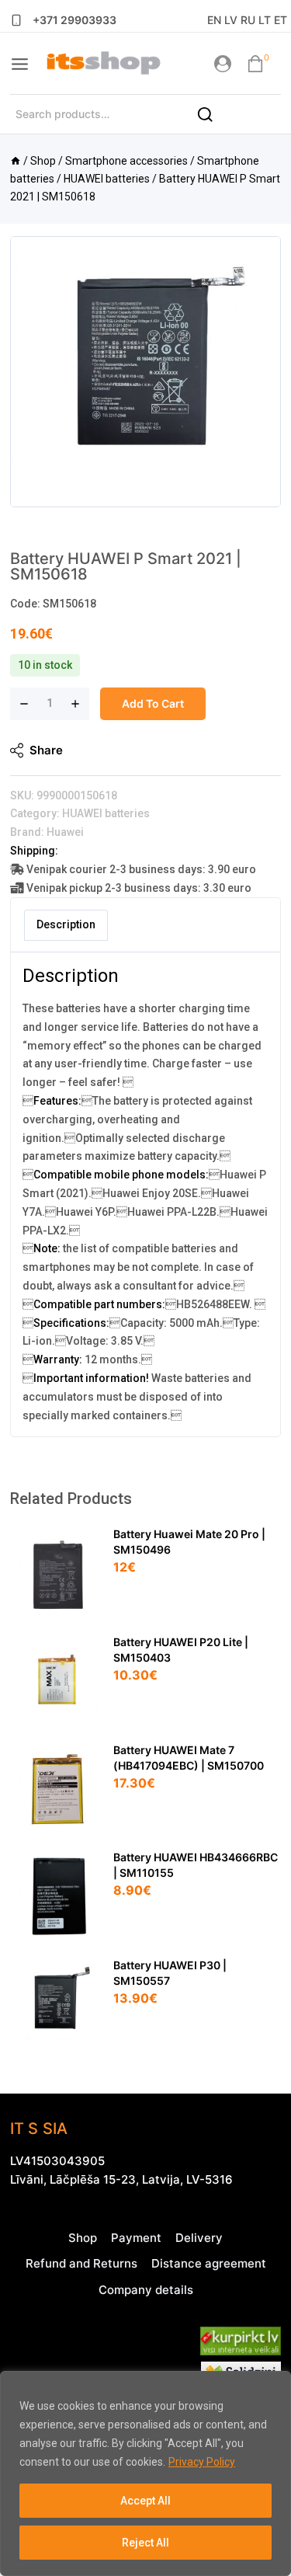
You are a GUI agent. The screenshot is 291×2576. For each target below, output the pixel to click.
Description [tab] (66, 924)
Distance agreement (209, 2263)
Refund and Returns (81, 2263)
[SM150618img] (145, 372)
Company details (146, 2290)
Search (214, 120)
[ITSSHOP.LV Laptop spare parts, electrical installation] (103, 64)
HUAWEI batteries (106, 813)
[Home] (16, 161)
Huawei (65, 832)
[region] (145, 2473)
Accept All (145, 2501)
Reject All (145, 2543)
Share (46, 750)
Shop (83, 2238)
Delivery (199, 2238)
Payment (136, 2238)
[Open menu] (20, 64)
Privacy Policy (202, 2462)
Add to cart (153, 703)
